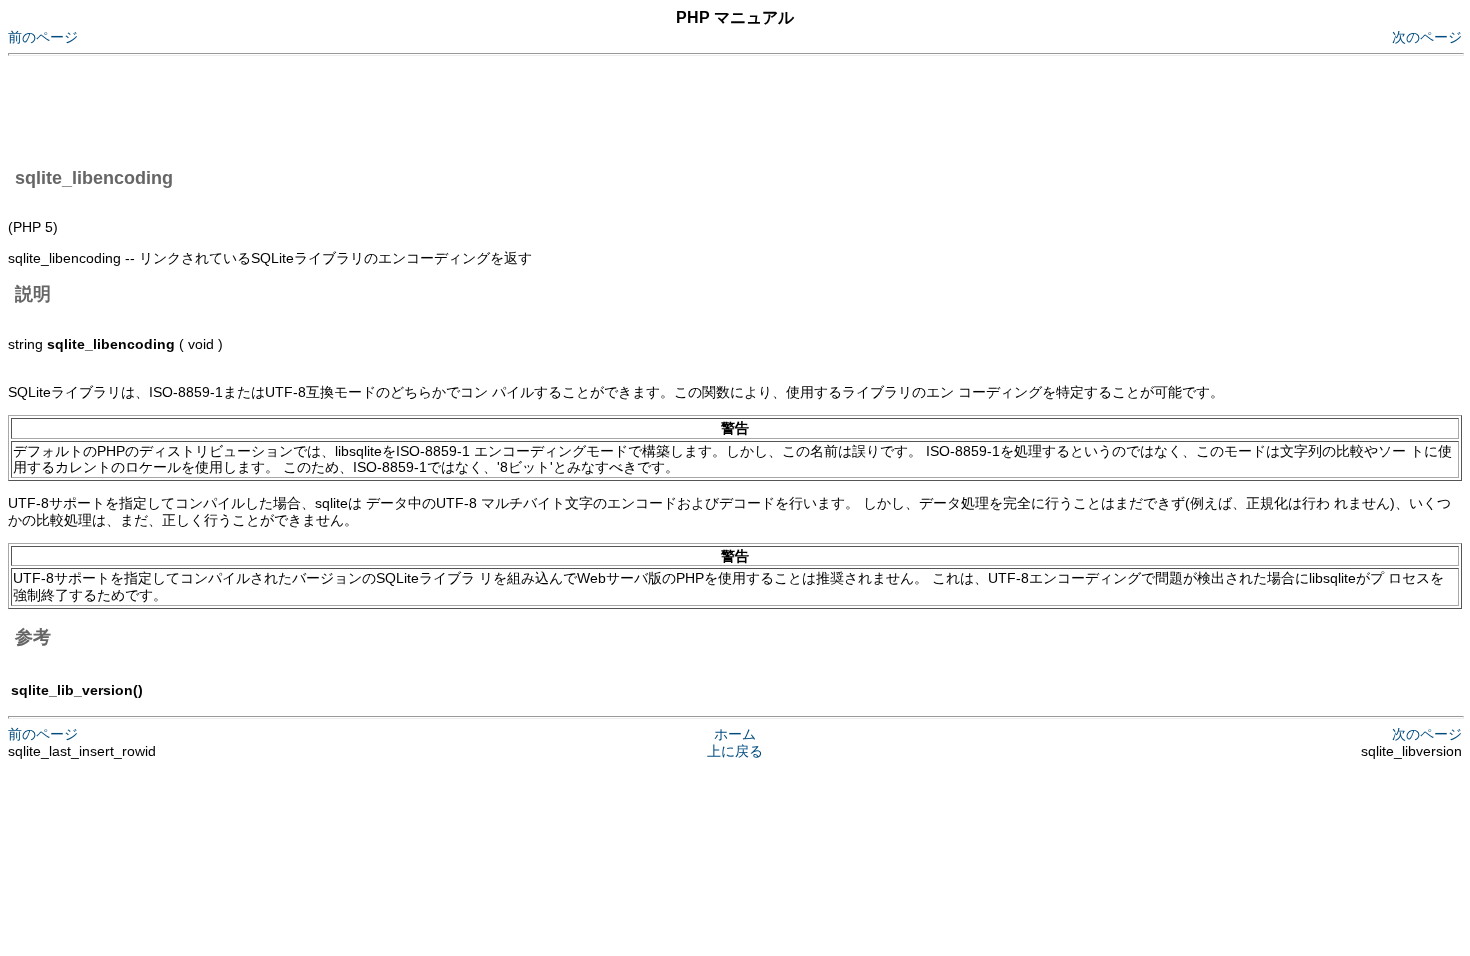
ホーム (735, 734)
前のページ (43, 37)
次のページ (1427, 37)
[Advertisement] (372, 108)
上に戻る (735, 751)
